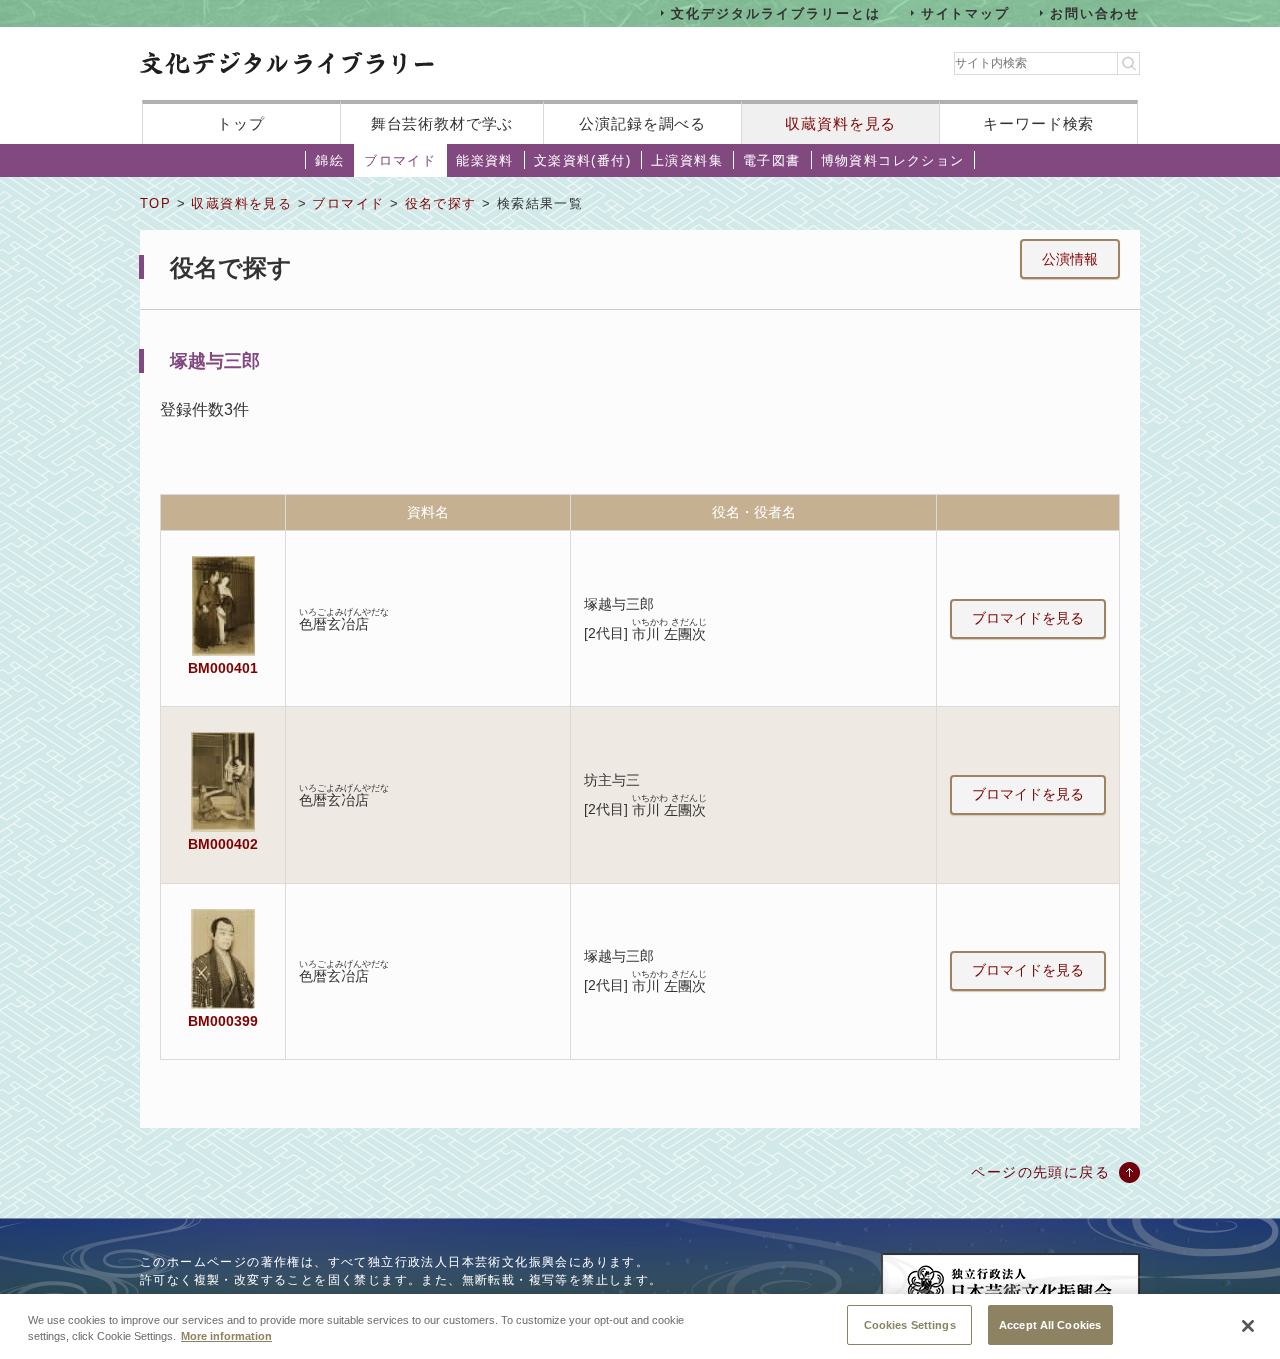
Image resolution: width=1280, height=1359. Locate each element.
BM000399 (223, 1021)
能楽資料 (485, 160)
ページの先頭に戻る (1040, 1172)
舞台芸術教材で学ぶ (442, 123)
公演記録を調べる (642, 123)
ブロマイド (400, 160)
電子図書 (772, 160)
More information (226, 1337)
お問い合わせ (1095, 12)
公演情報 (1070, 259)
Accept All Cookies (1050, 1324)
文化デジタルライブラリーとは (775, 12)
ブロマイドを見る (1028, 618)
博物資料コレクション (893, 160)
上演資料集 (687, 160)
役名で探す (441, 203)
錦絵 (329, 160)
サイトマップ (966, 12)
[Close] (1248, 1326)
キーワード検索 (1038, 123)
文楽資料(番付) (582, 160)
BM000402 (223, 844)
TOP (155, 203)
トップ (241, 123)
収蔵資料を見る (840, 123)
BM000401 (223, 668)
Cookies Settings (910, 1324)
